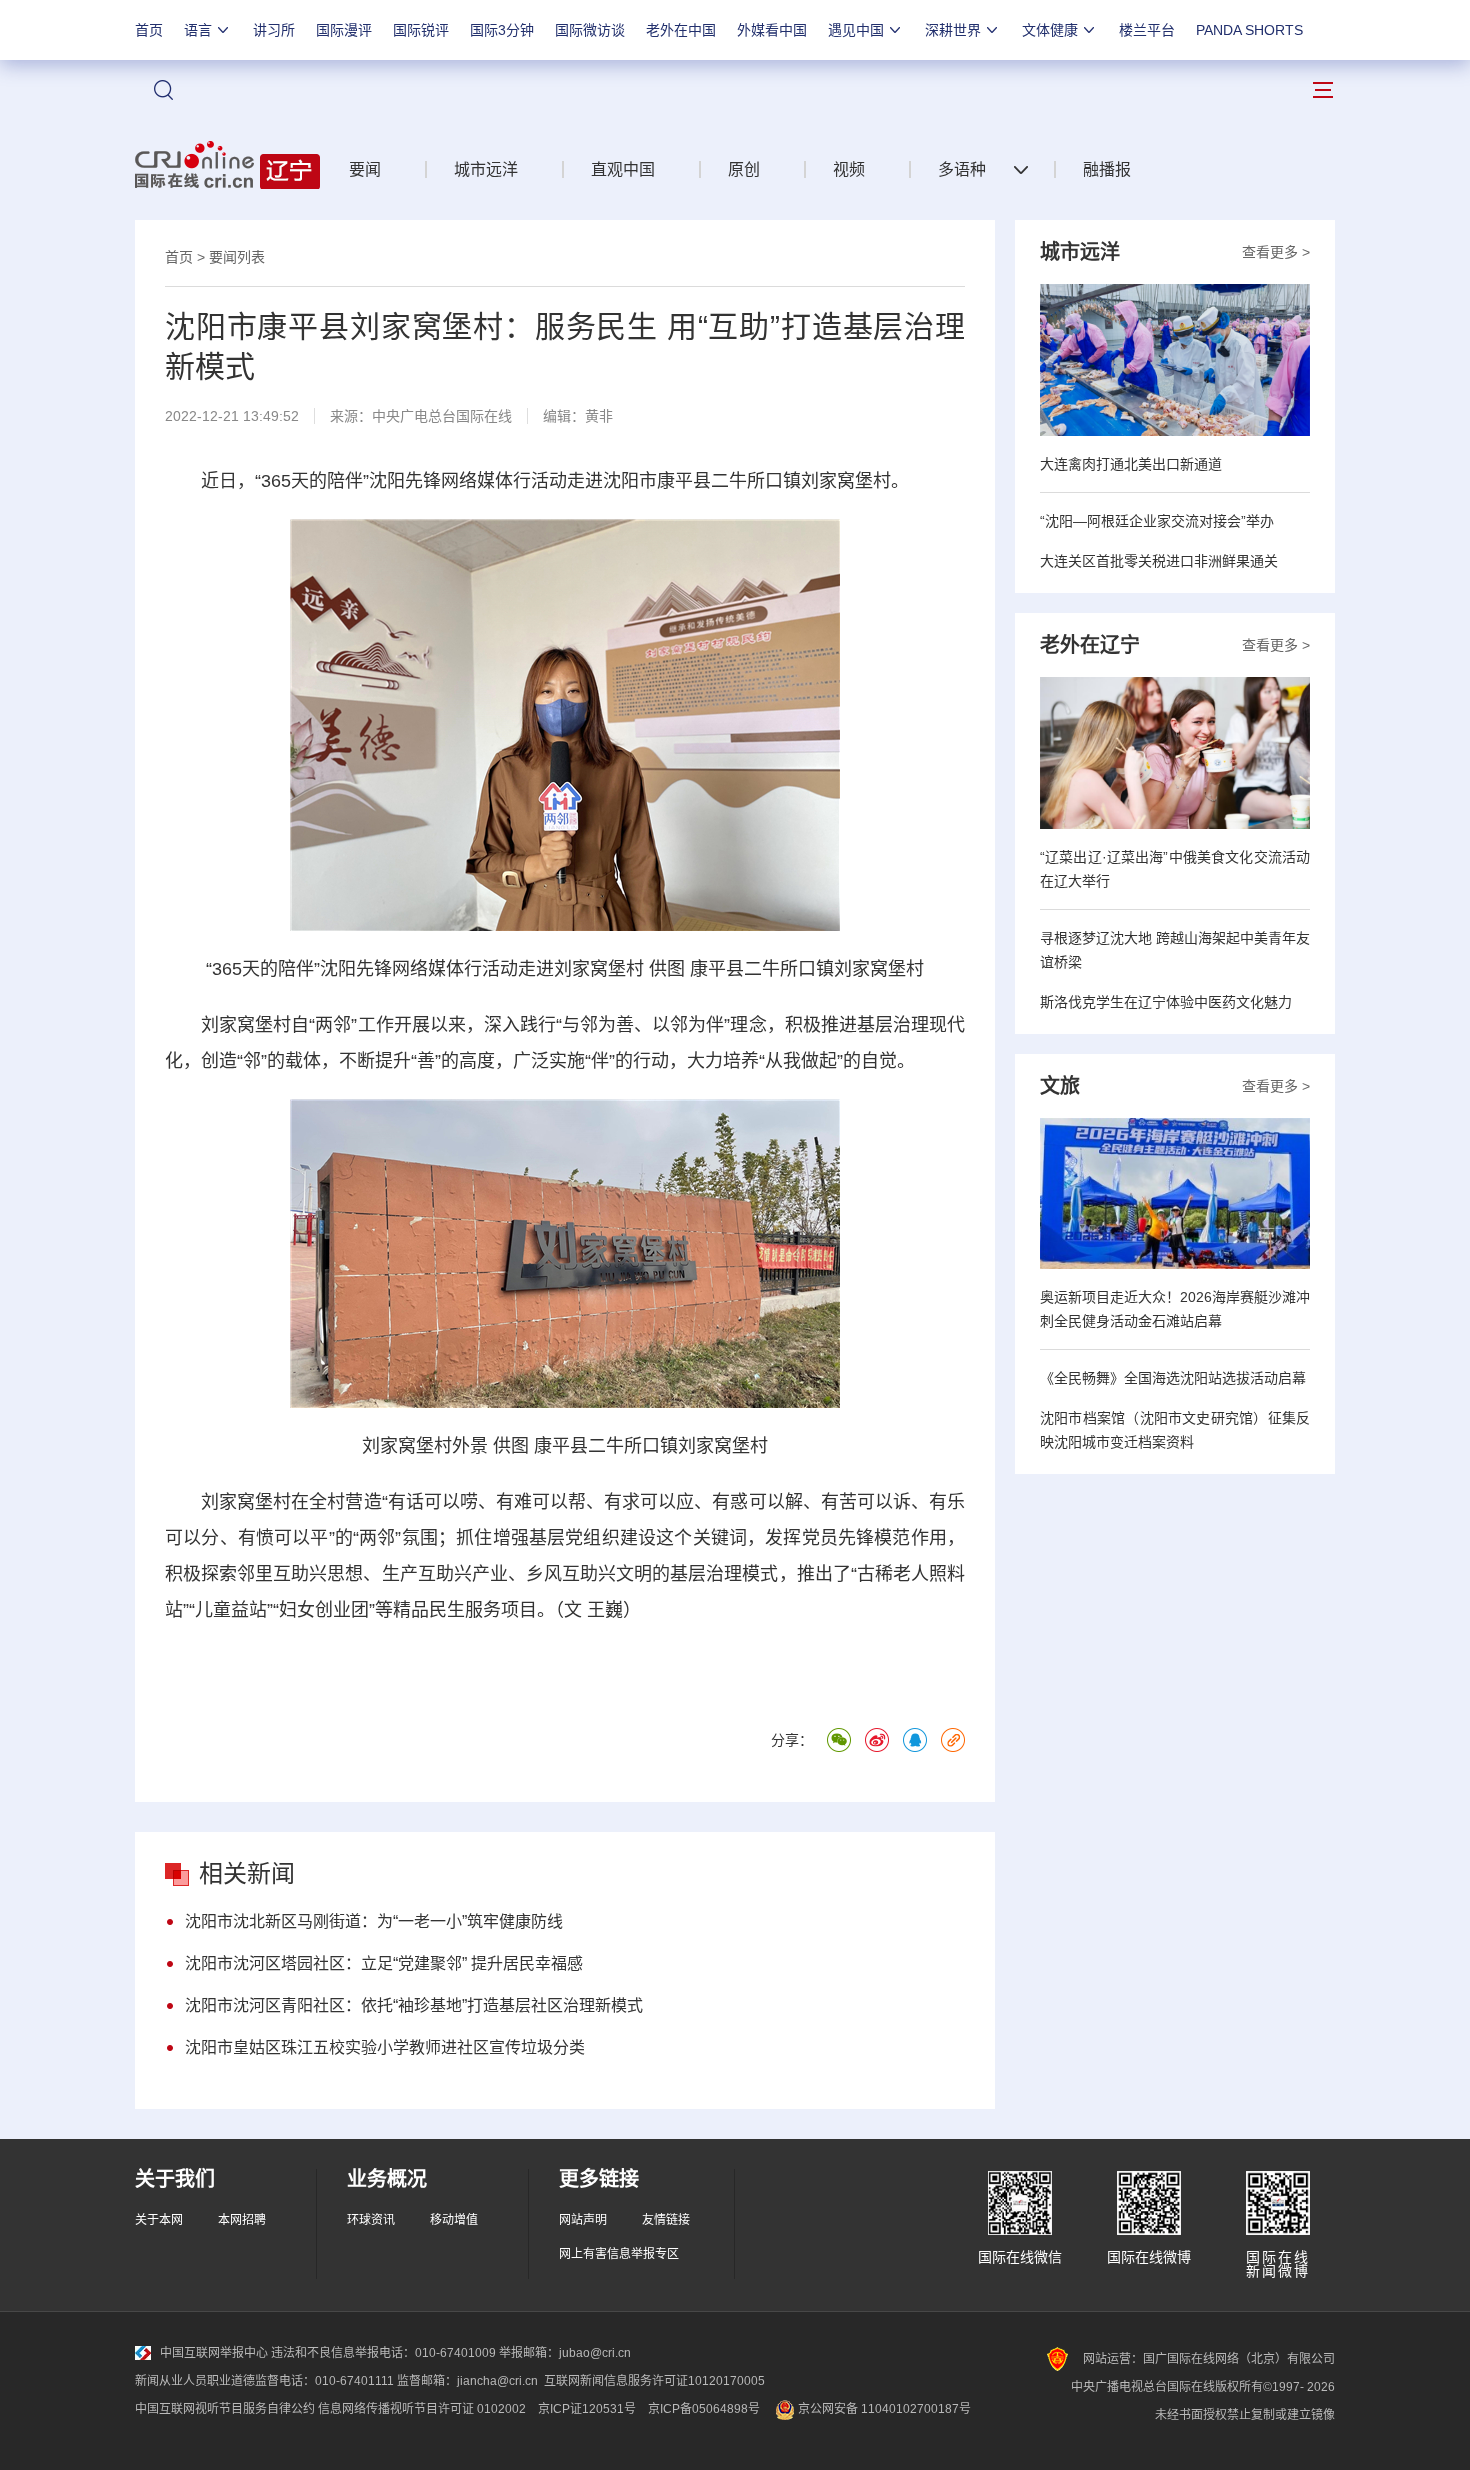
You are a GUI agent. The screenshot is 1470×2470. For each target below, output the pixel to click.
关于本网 (159, 2220)
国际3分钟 (502, 30)
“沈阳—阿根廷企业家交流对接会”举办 (1157, 521)
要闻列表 (237, 257)
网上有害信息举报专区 (619, 2254)
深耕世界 (953, 30)
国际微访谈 (590, 30)
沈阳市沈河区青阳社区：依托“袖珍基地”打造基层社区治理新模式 (414, 2005)
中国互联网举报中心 (214, 2353)
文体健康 (1050, 30)
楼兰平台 (1147, 30)
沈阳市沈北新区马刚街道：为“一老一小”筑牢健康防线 (374, 1921)
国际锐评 (421, 30)
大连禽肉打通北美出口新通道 (1131, 464)
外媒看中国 (772, 30)
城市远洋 (486, 169)
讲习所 (274, 30)
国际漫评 (344, 30)
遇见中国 (856, 30)
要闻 (365, 169)
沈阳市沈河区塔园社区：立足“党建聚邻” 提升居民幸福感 (384, 1963)
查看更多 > (1276, 252)
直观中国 (623, 169)
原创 (744, 169)
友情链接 (666, 2220)
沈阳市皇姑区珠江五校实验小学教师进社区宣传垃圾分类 (385, 2047)
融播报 (1107, 169)
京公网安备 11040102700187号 (883, 2409)
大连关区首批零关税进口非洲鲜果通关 (1159, 561)
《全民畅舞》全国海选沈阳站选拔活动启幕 (1173, 1378)
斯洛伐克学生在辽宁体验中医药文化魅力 (1166, 1002)
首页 (149, 30)
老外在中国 (681, 30)
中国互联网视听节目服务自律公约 (225, 2409)
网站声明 (583, 2220)
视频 (849, 169)
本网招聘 (242, 2220)
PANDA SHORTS (1249, 30)
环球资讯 (371, 2220)
